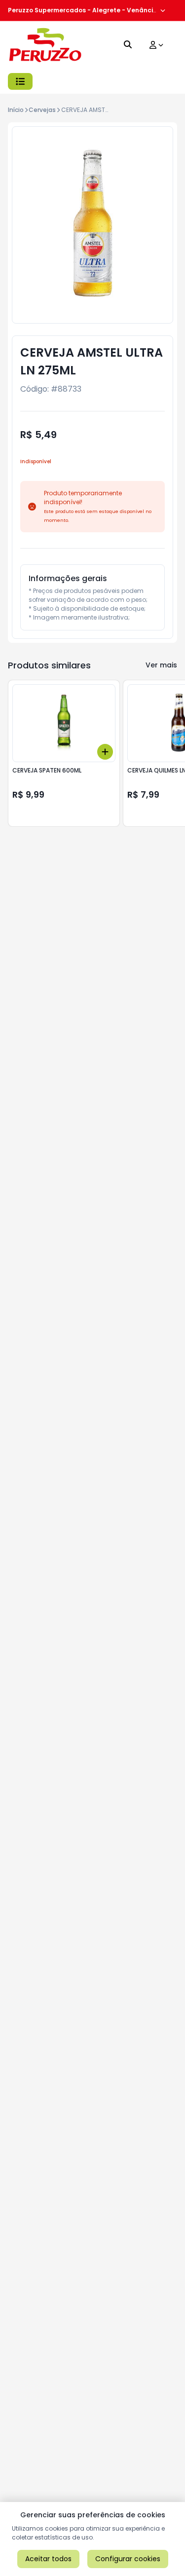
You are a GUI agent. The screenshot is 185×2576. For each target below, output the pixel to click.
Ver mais (161, 665)
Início (16, 110)
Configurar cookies (128, 2559)
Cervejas (42, 110)
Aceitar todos (48, 2559)
